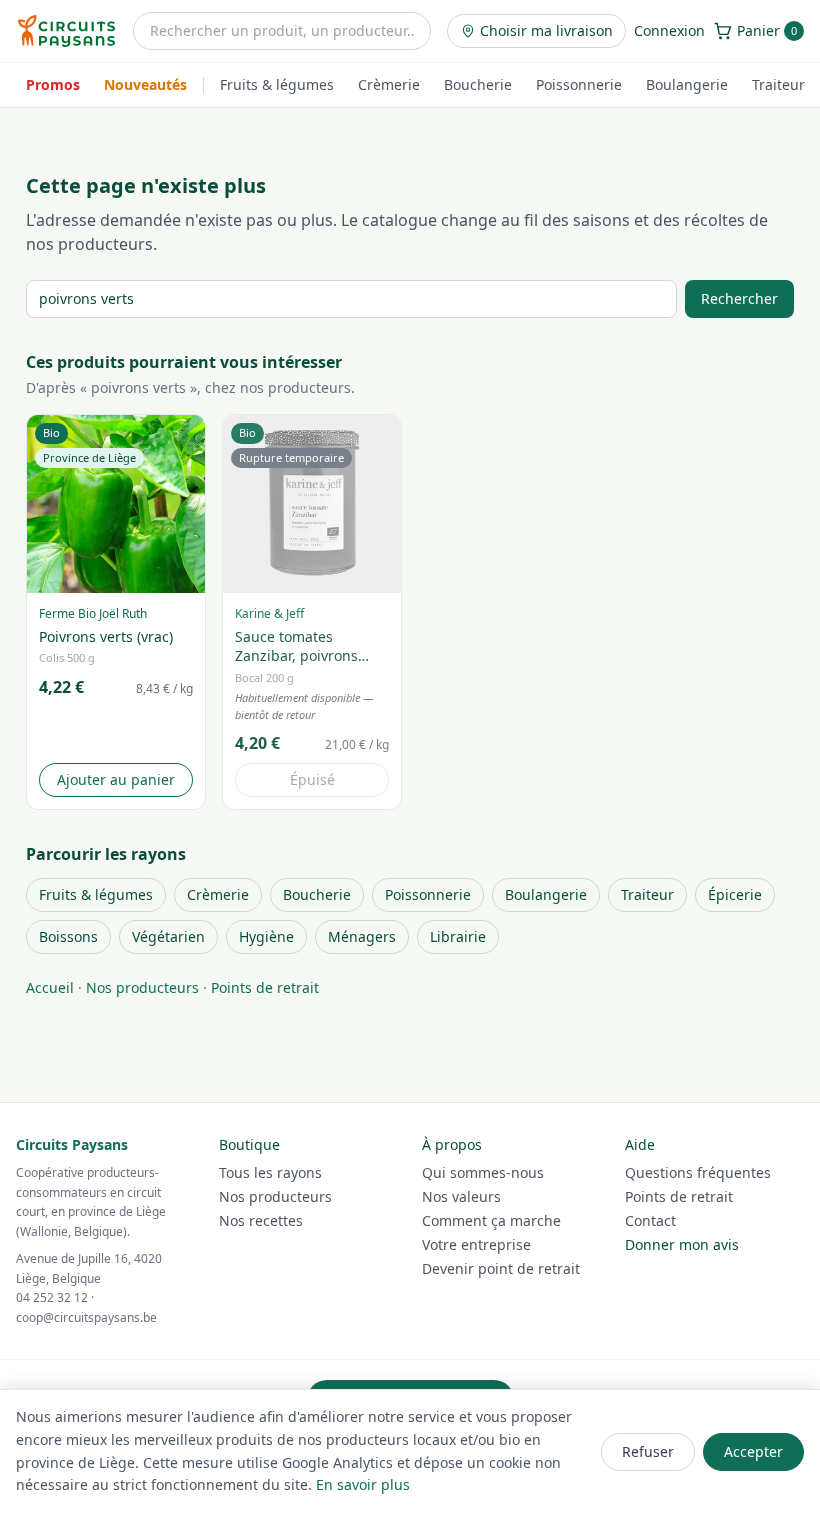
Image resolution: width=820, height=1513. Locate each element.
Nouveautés (145, 84)
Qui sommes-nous (483, 1172)
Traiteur (778, 84)
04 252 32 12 (52, 1297)
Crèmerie (389, 84)
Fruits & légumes (277, 84)
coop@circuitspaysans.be (86, 1317)
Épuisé (312, 779)
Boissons (68, 936)
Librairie (458, 936)
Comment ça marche (491, 1220)
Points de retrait (265, 987)
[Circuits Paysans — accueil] (66, 31)
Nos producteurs (142, 987)
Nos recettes (261, 1220)
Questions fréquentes (698, 1172)
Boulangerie (687, 84)
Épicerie (735, 894)
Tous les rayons (270, 1172)
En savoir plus (363, 1484)
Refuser (648, 1451)
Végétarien (168, 936)
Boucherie (478, 84)
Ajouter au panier (116, 779)
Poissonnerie (579, 84)
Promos (53, 84)
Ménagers (362, 936)
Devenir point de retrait (501, 1268)
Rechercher (739, 298)
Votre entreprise (476, 1244)
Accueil (50, 987)
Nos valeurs (461, 1196)
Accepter (753, 1451)
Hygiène (266, 936)
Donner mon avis (682, 1244)
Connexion (669, 30)
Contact (650, 1220)
